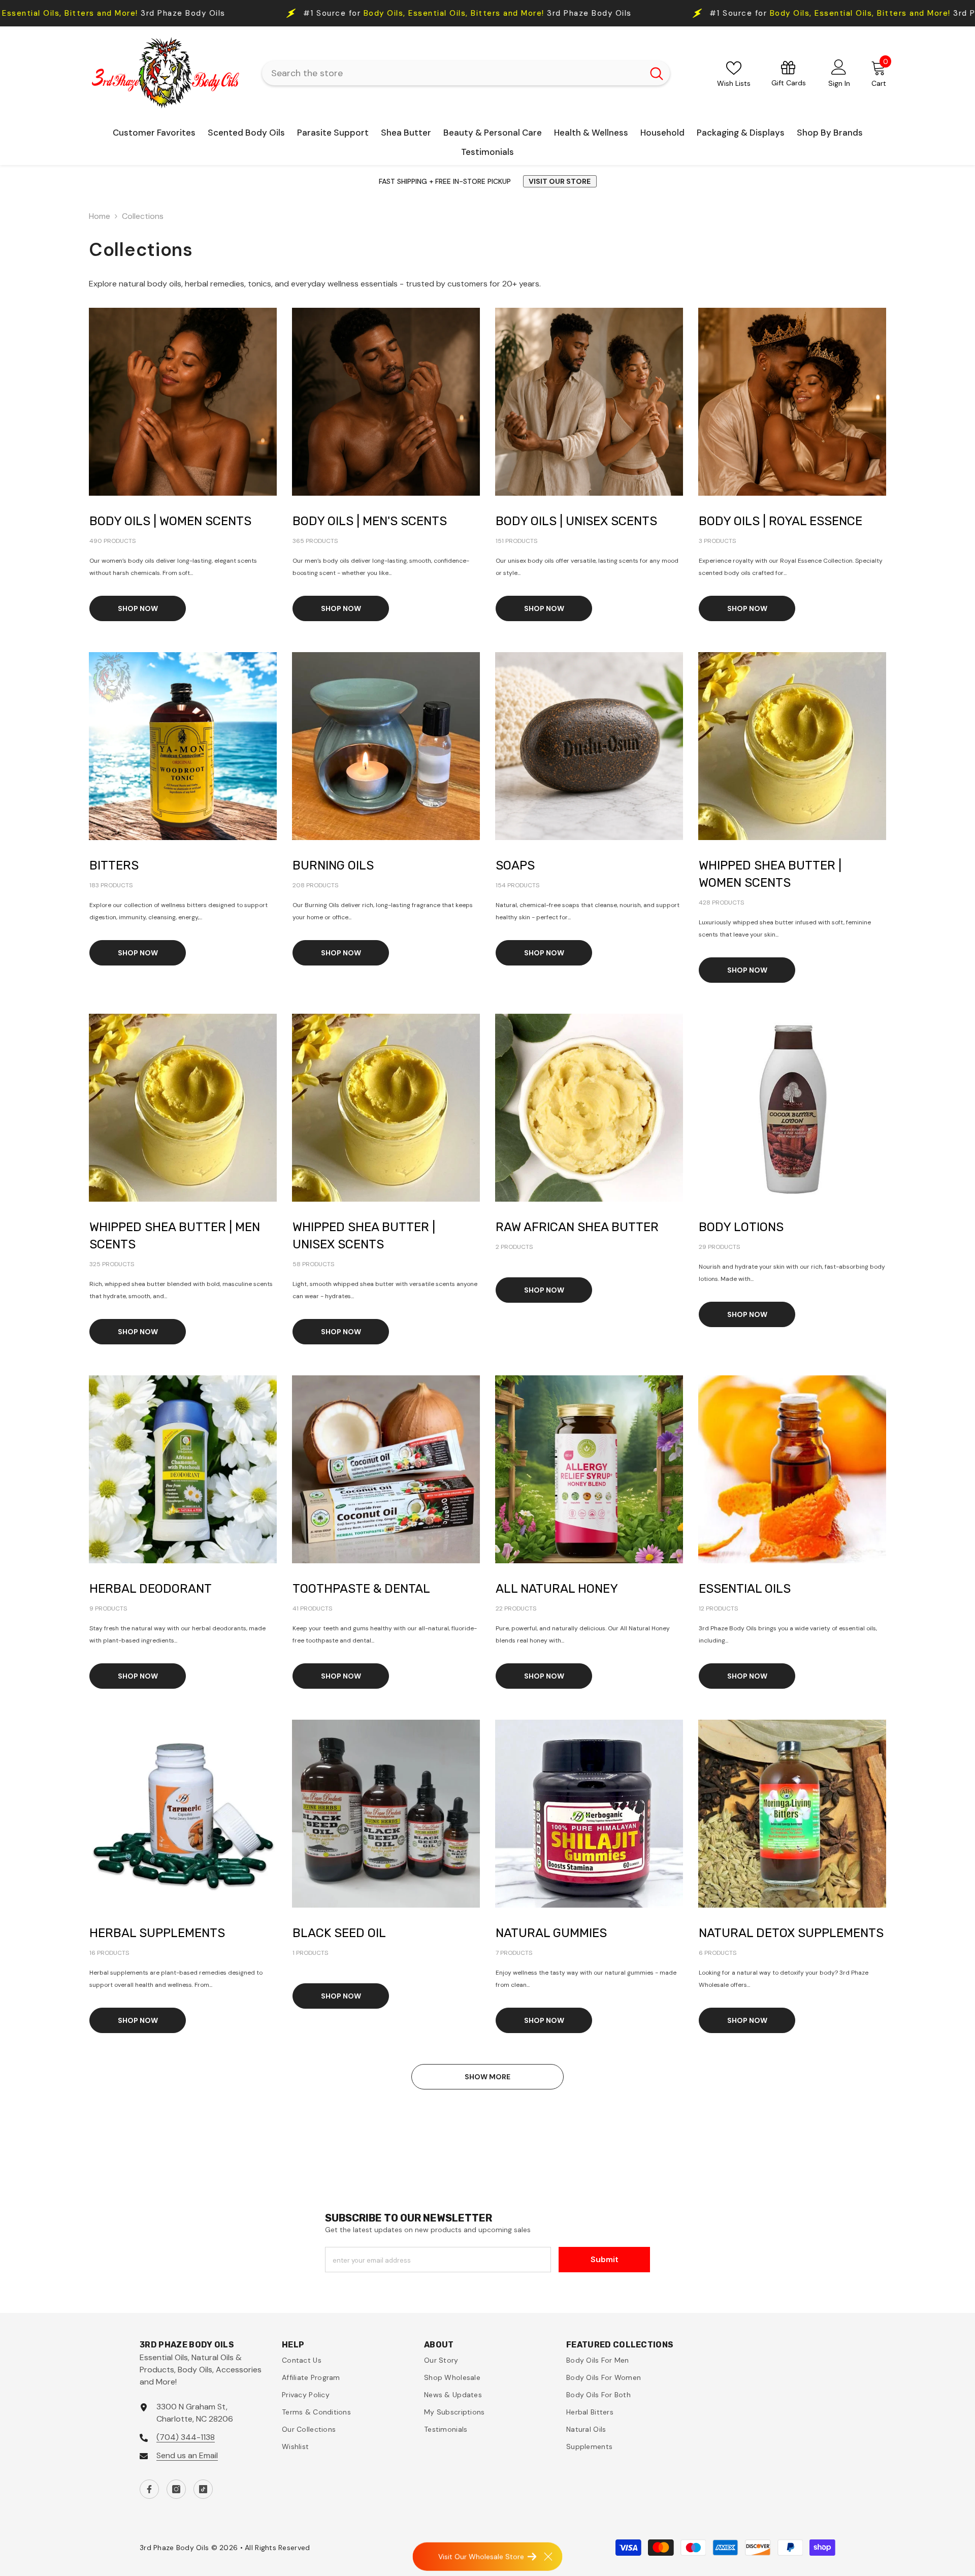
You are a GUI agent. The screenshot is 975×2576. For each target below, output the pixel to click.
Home (100, 216)
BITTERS (114, 865)
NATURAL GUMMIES (551, 1933)
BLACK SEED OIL (339, 1933)
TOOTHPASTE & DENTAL (361, 1589)
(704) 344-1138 (186, 2437)
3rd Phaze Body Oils (509, 13)
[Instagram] (176, 2489)
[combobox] (453, 73)
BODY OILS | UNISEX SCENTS (576, 521)
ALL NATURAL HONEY (557, 1589)
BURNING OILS (333, 865)
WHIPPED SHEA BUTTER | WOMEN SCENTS (770, 874)
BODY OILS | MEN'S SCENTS (370, 521)
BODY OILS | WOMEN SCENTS (170, 521)
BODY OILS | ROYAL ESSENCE (781, 521)
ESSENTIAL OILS (745, 1589)
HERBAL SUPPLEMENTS (157, 1933)
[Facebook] (149, 2489)
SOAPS (515, 865)
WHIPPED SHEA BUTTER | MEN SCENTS (175, 1236)
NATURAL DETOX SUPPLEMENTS (791, 1933)
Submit (605, 2259)
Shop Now (138, 608)
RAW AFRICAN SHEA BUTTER (577, 1227)
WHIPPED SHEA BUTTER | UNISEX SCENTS (364, 1236)
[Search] (466, 73)
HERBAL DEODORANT (151, 1589)
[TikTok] (203, 2489)
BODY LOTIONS (741, 1227)
